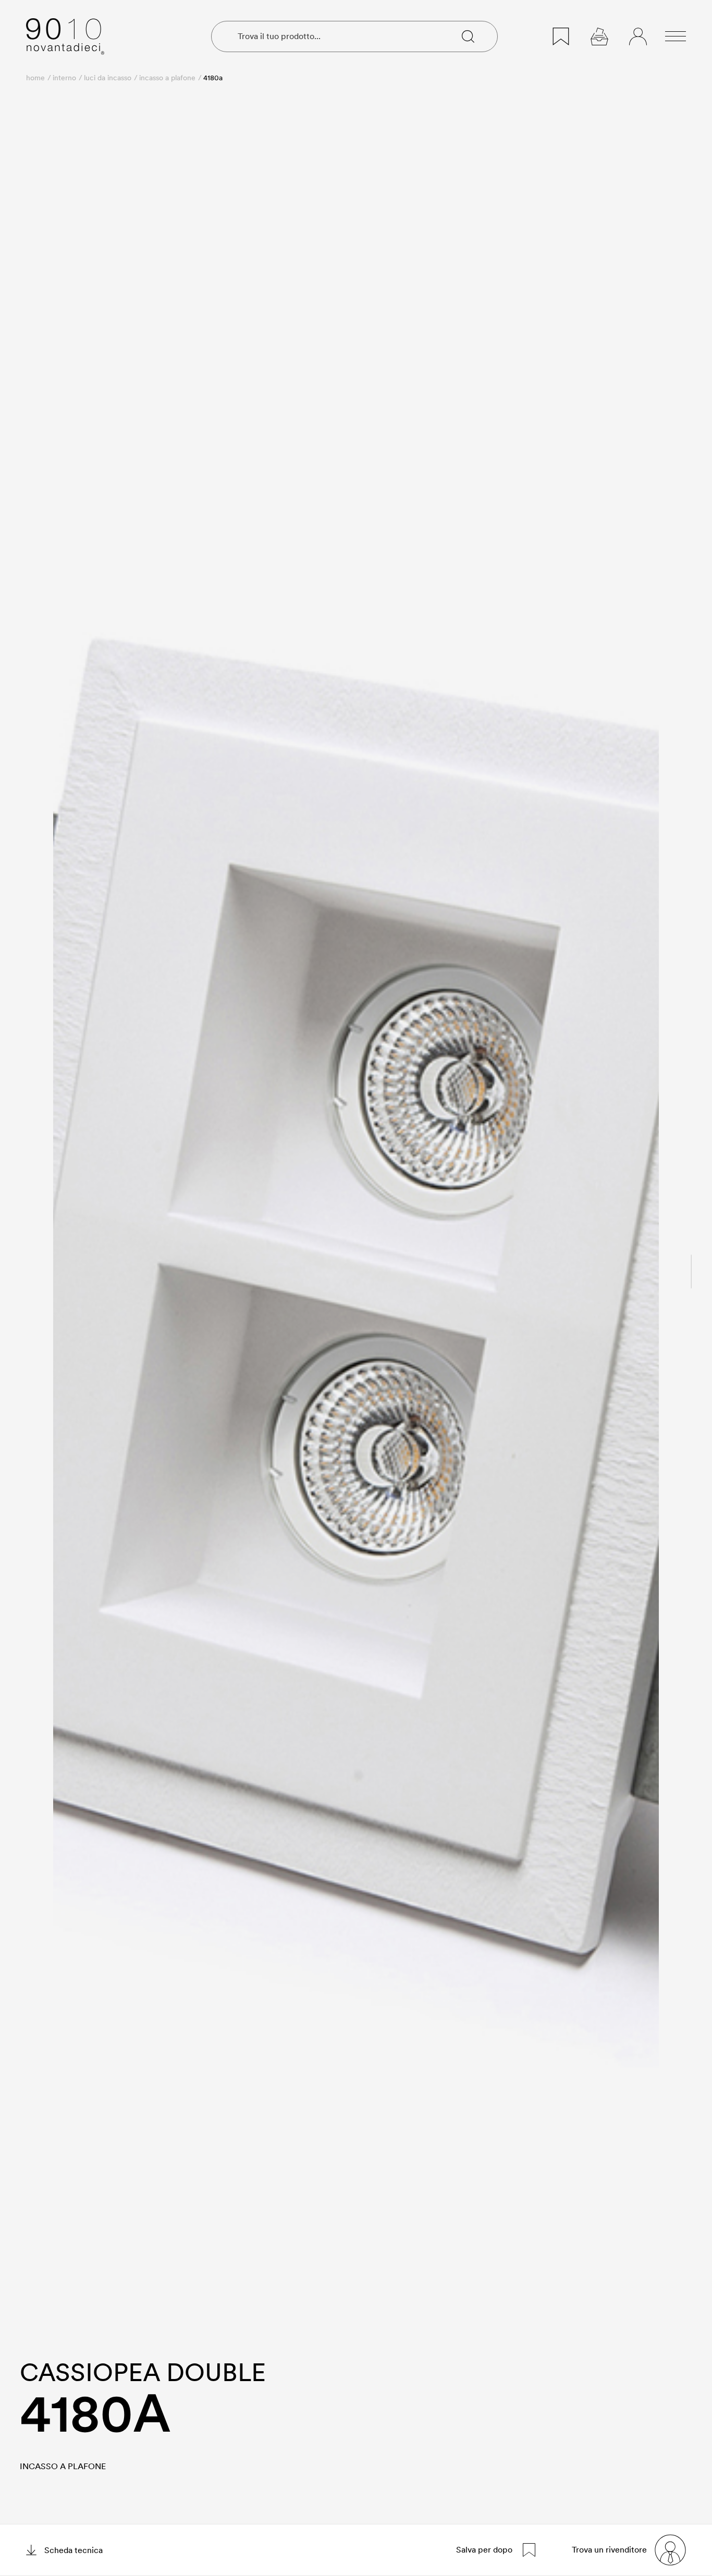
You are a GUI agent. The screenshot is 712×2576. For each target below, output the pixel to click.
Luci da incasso (108, 78)
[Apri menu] (676, 36)
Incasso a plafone (167, 78)
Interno (64, 78)
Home (35, 78)
